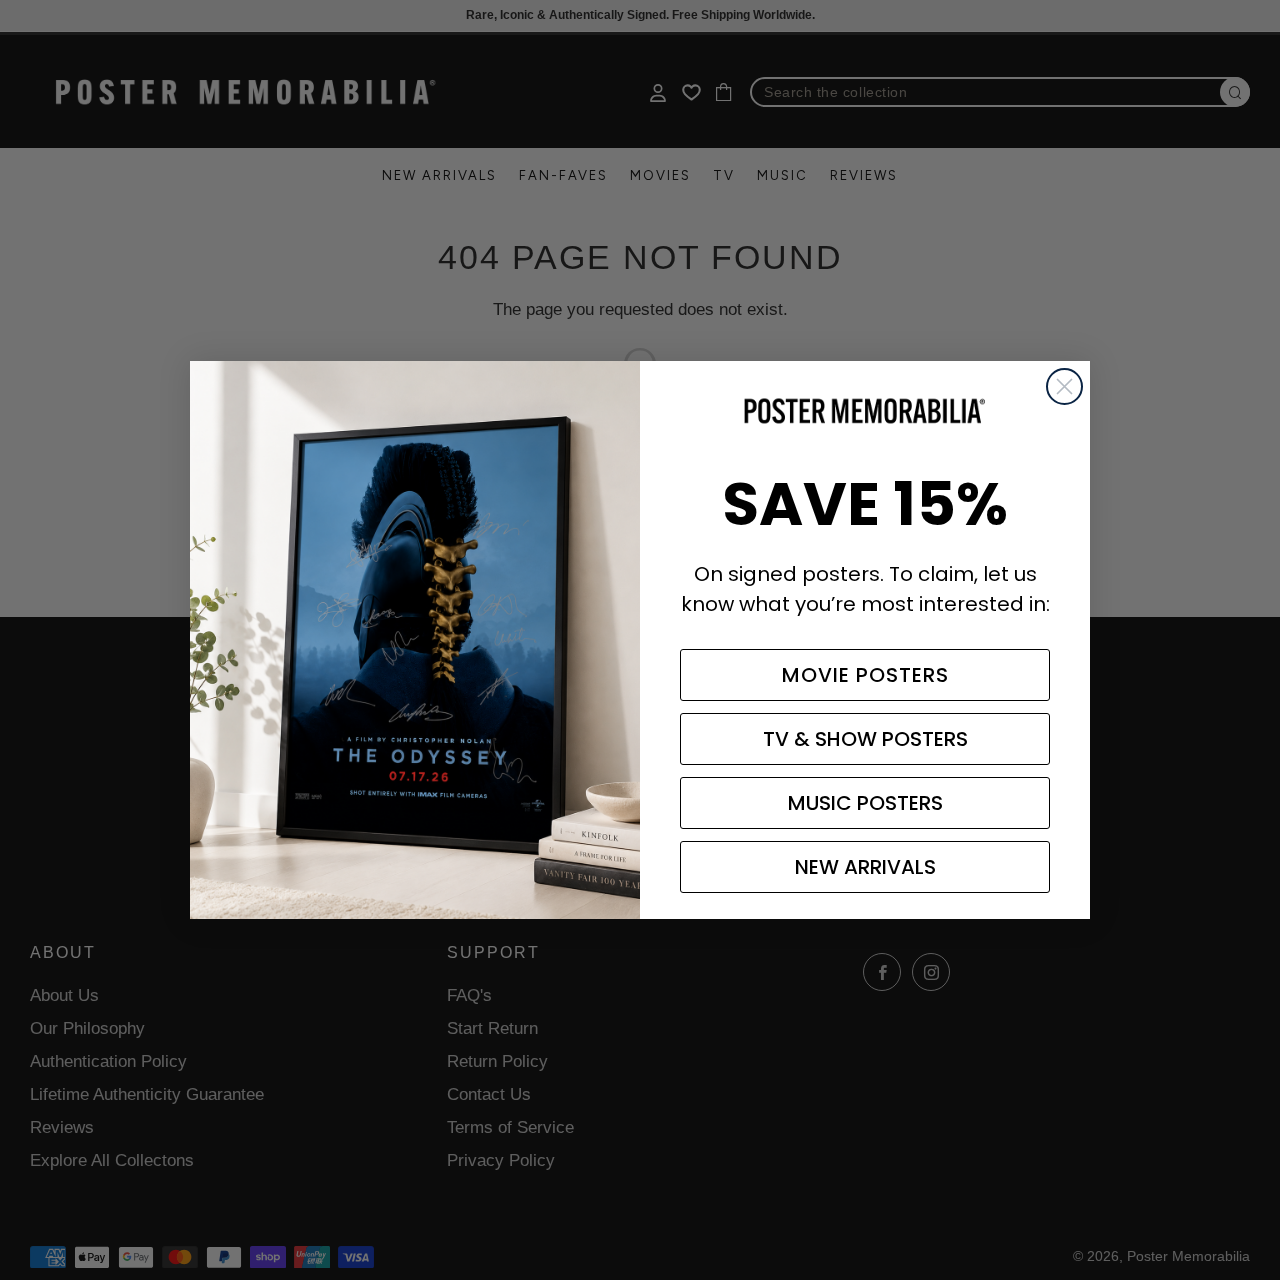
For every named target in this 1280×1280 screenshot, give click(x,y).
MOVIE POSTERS (865, 675)
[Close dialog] (1064, 386)
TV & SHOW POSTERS (865, 739)
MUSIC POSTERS (865, 803)
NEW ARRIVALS (865, 867)
